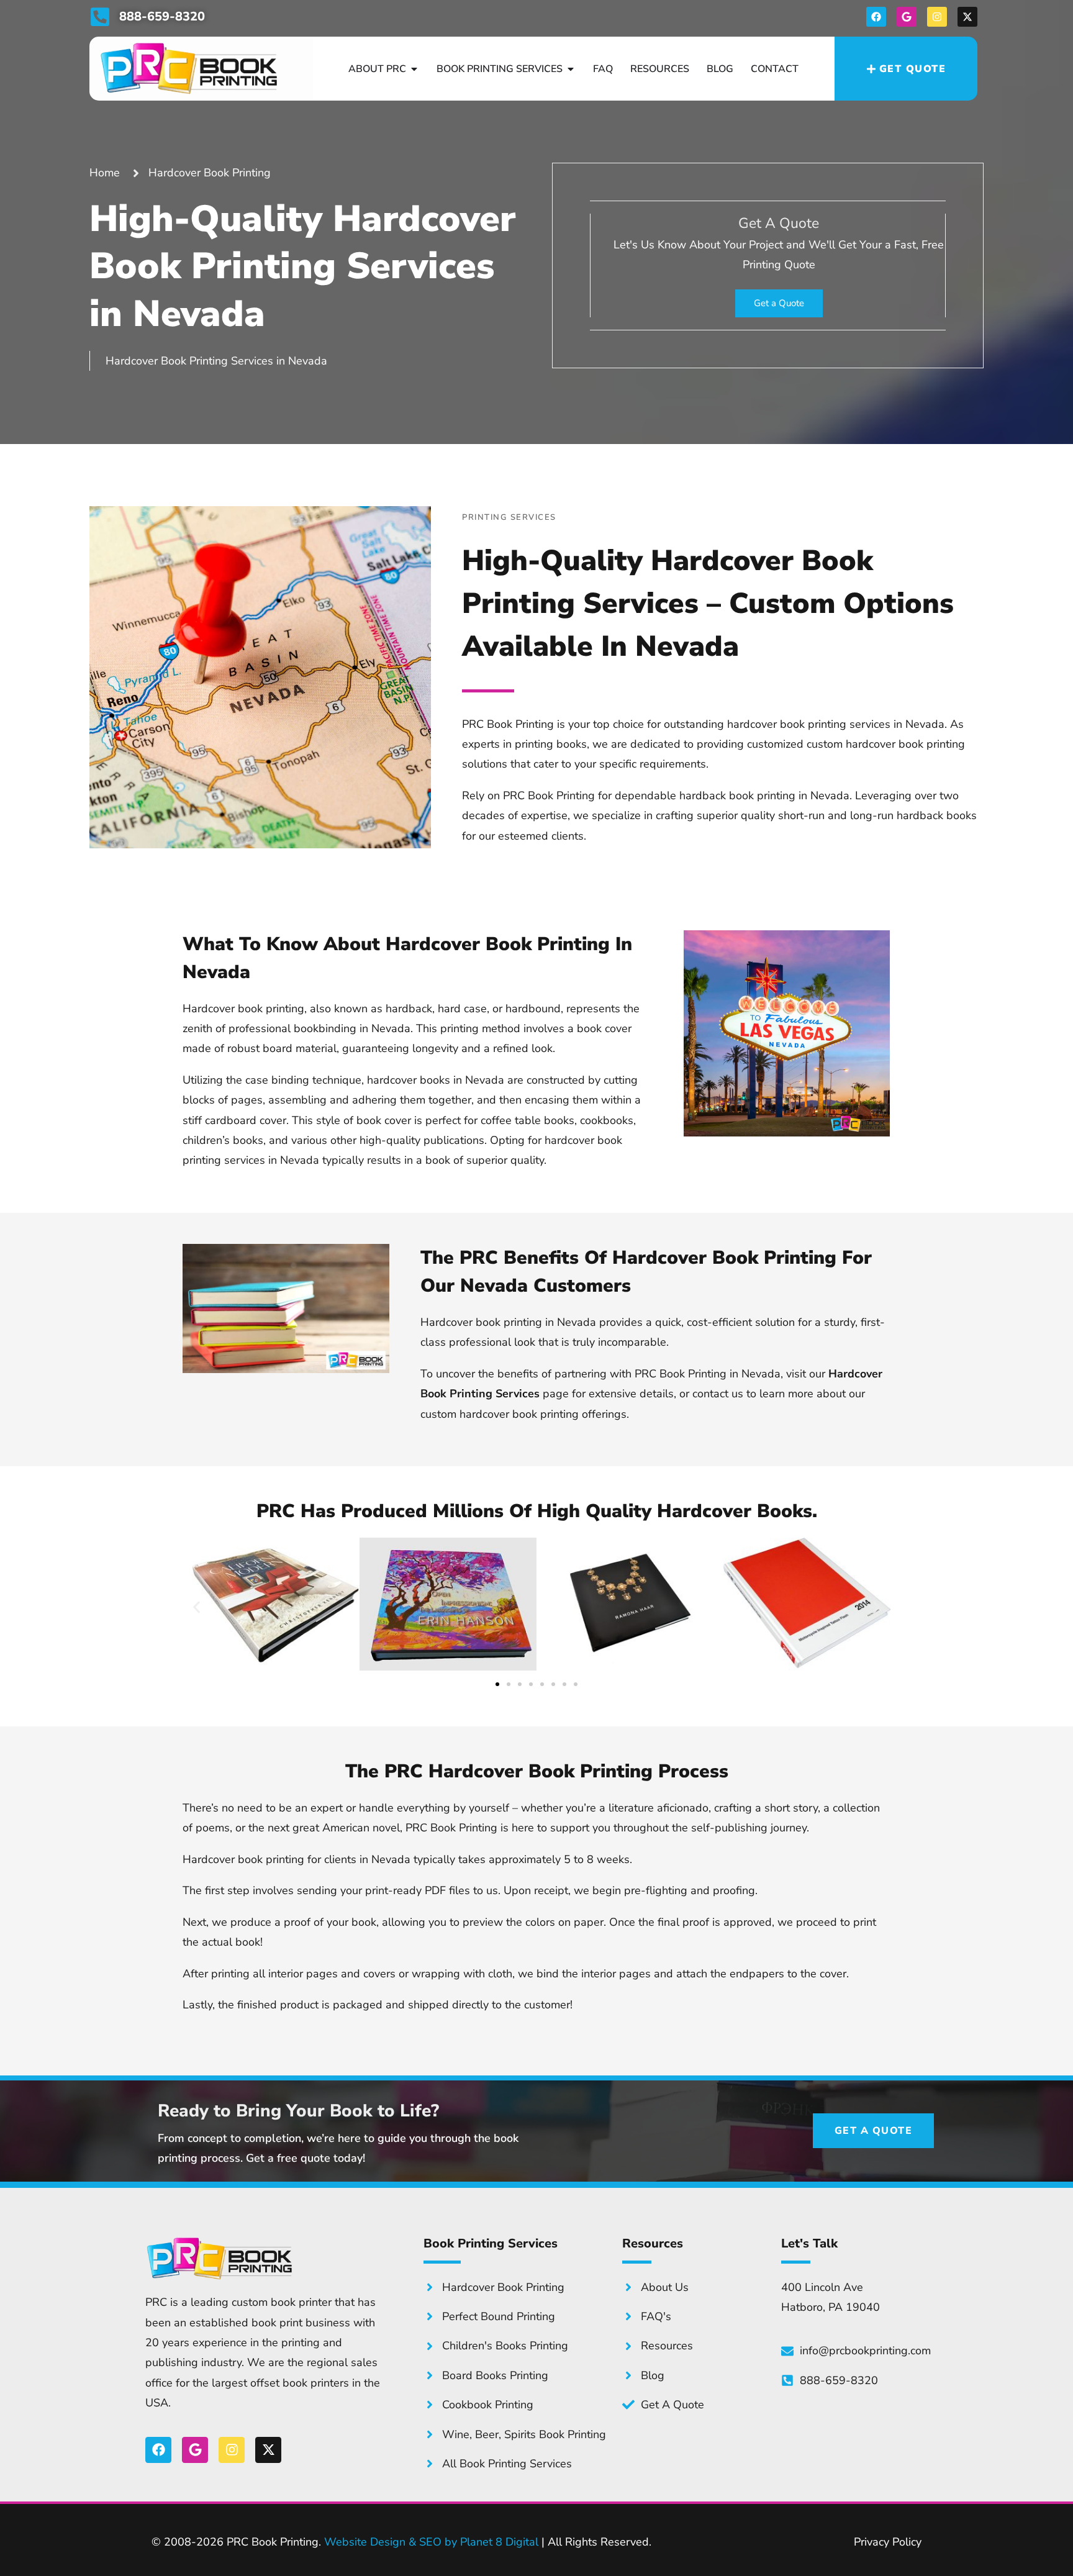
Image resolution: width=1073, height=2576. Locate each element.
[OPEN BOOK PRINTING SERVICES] (571, 69)
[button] (197, 1608)
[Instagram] (937, 17)
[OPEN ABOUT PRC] (414, 69)
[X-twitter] (967, 17)
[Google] (907, 17)
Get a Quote (779, 303)
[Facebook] (876, 17)
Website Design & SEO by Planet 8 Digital (431, 2542)
